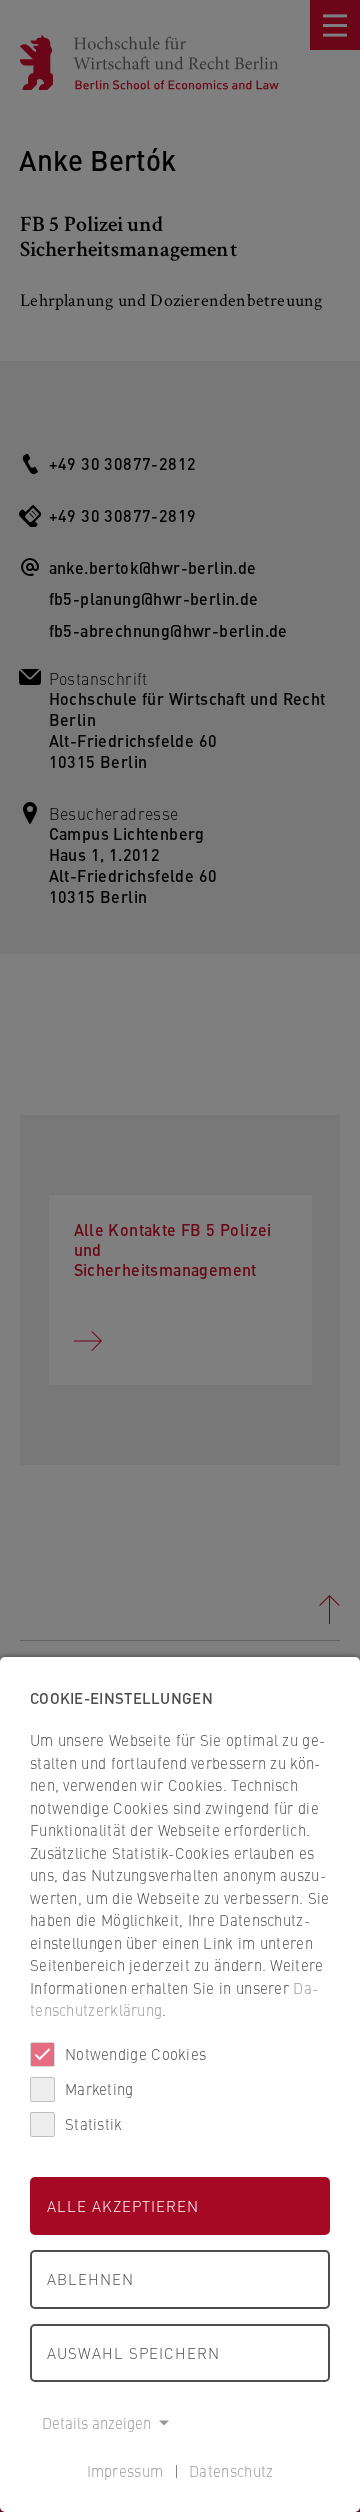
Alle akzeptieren (123, 2205)
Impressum (125, 2470)
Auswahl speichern (133, 2352)
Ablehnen (90, 2278)
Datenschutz (231, 2470)
